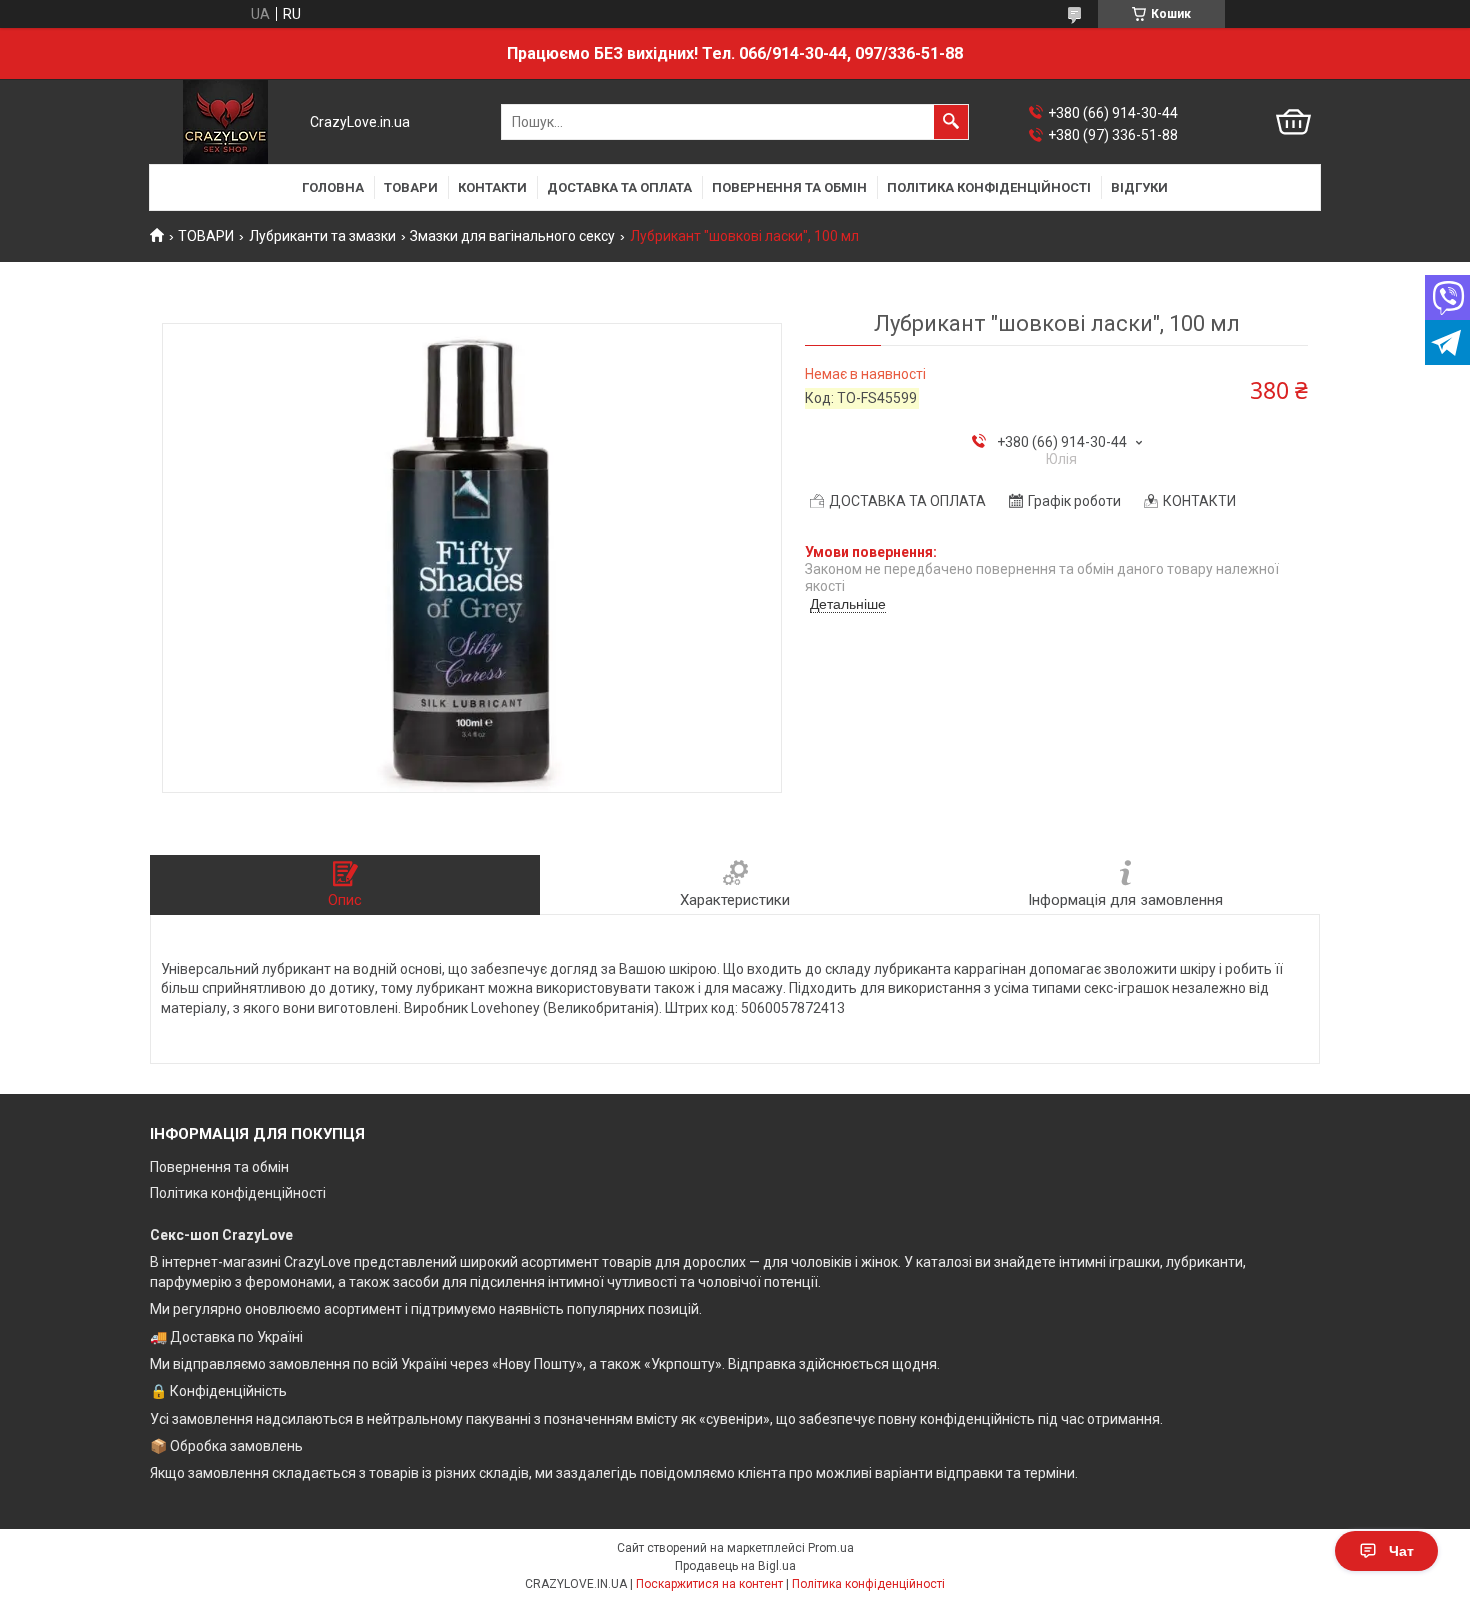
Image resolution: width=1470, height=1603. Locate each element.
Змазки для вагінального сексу (512, 236)
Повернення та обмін (219, 1167)
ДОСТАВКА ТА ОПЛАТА (619, 187)
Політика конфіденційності (238, 1193)
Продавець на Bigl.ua (735, 1566)
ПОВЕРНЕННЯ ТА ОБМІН (789, 187)
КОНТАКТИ (492, 187)
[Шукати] (951, 122)
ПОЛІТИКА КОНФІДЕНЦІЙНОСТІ (989, 187)
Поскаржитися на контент (709, 1584)
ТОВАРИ (411, 187)
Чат (1401, 1551)
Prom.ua (831, 1548)
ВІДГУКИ (1139, 187)
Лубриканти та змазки (322, 236)
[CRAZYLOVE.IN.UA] (225, 122)
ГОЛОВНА (333, 187)
